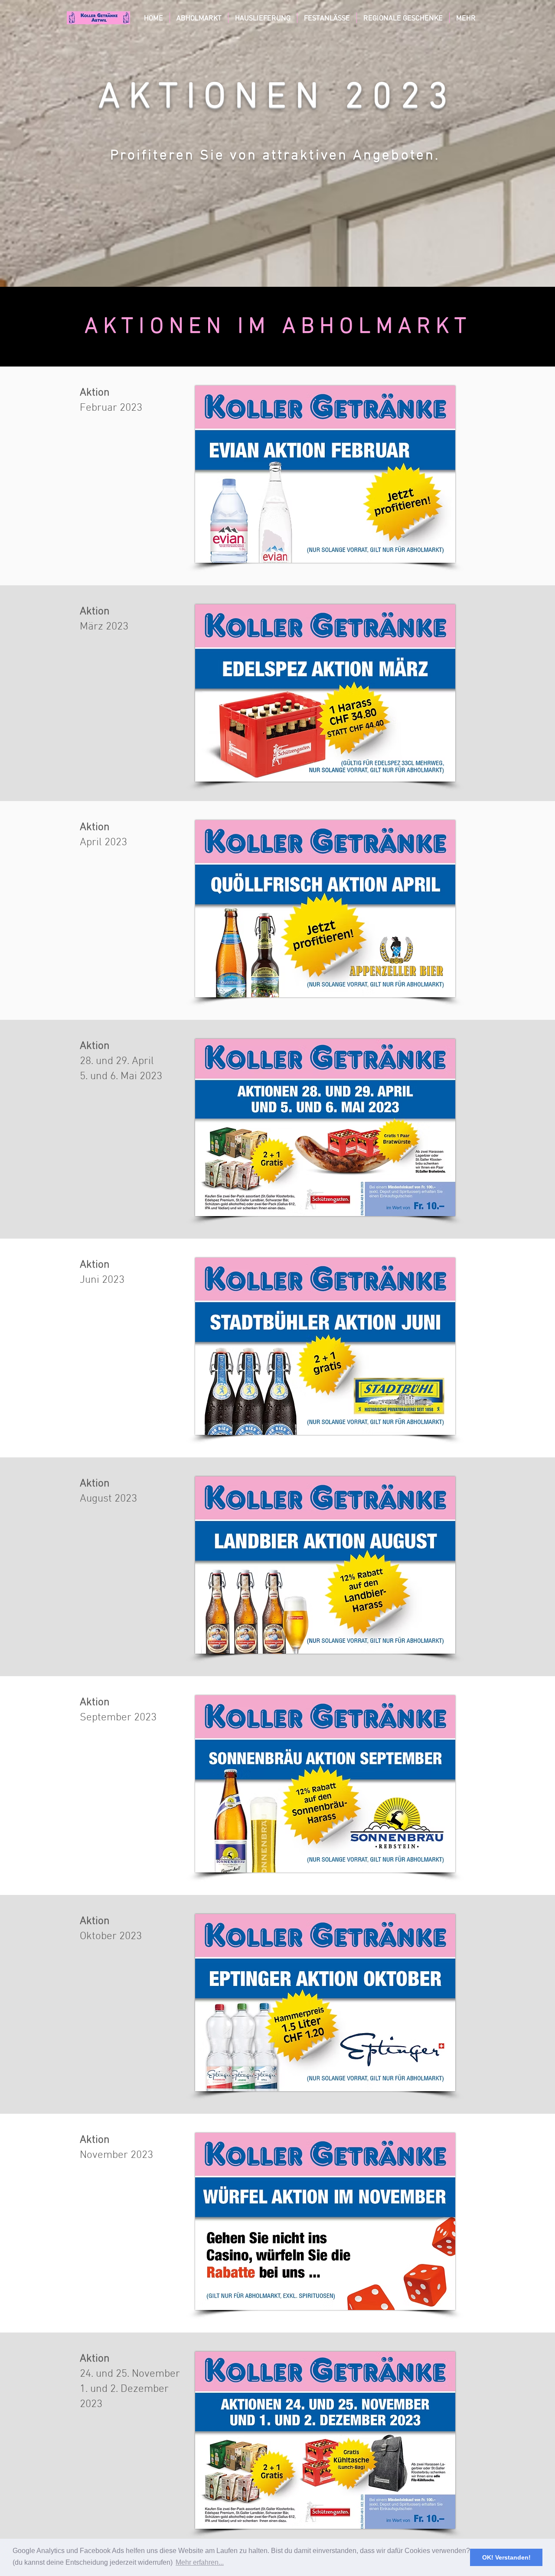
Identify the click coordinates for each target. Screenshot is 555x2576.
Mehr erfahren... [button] (200, 2562)
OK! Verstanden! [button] (506, 2557)
